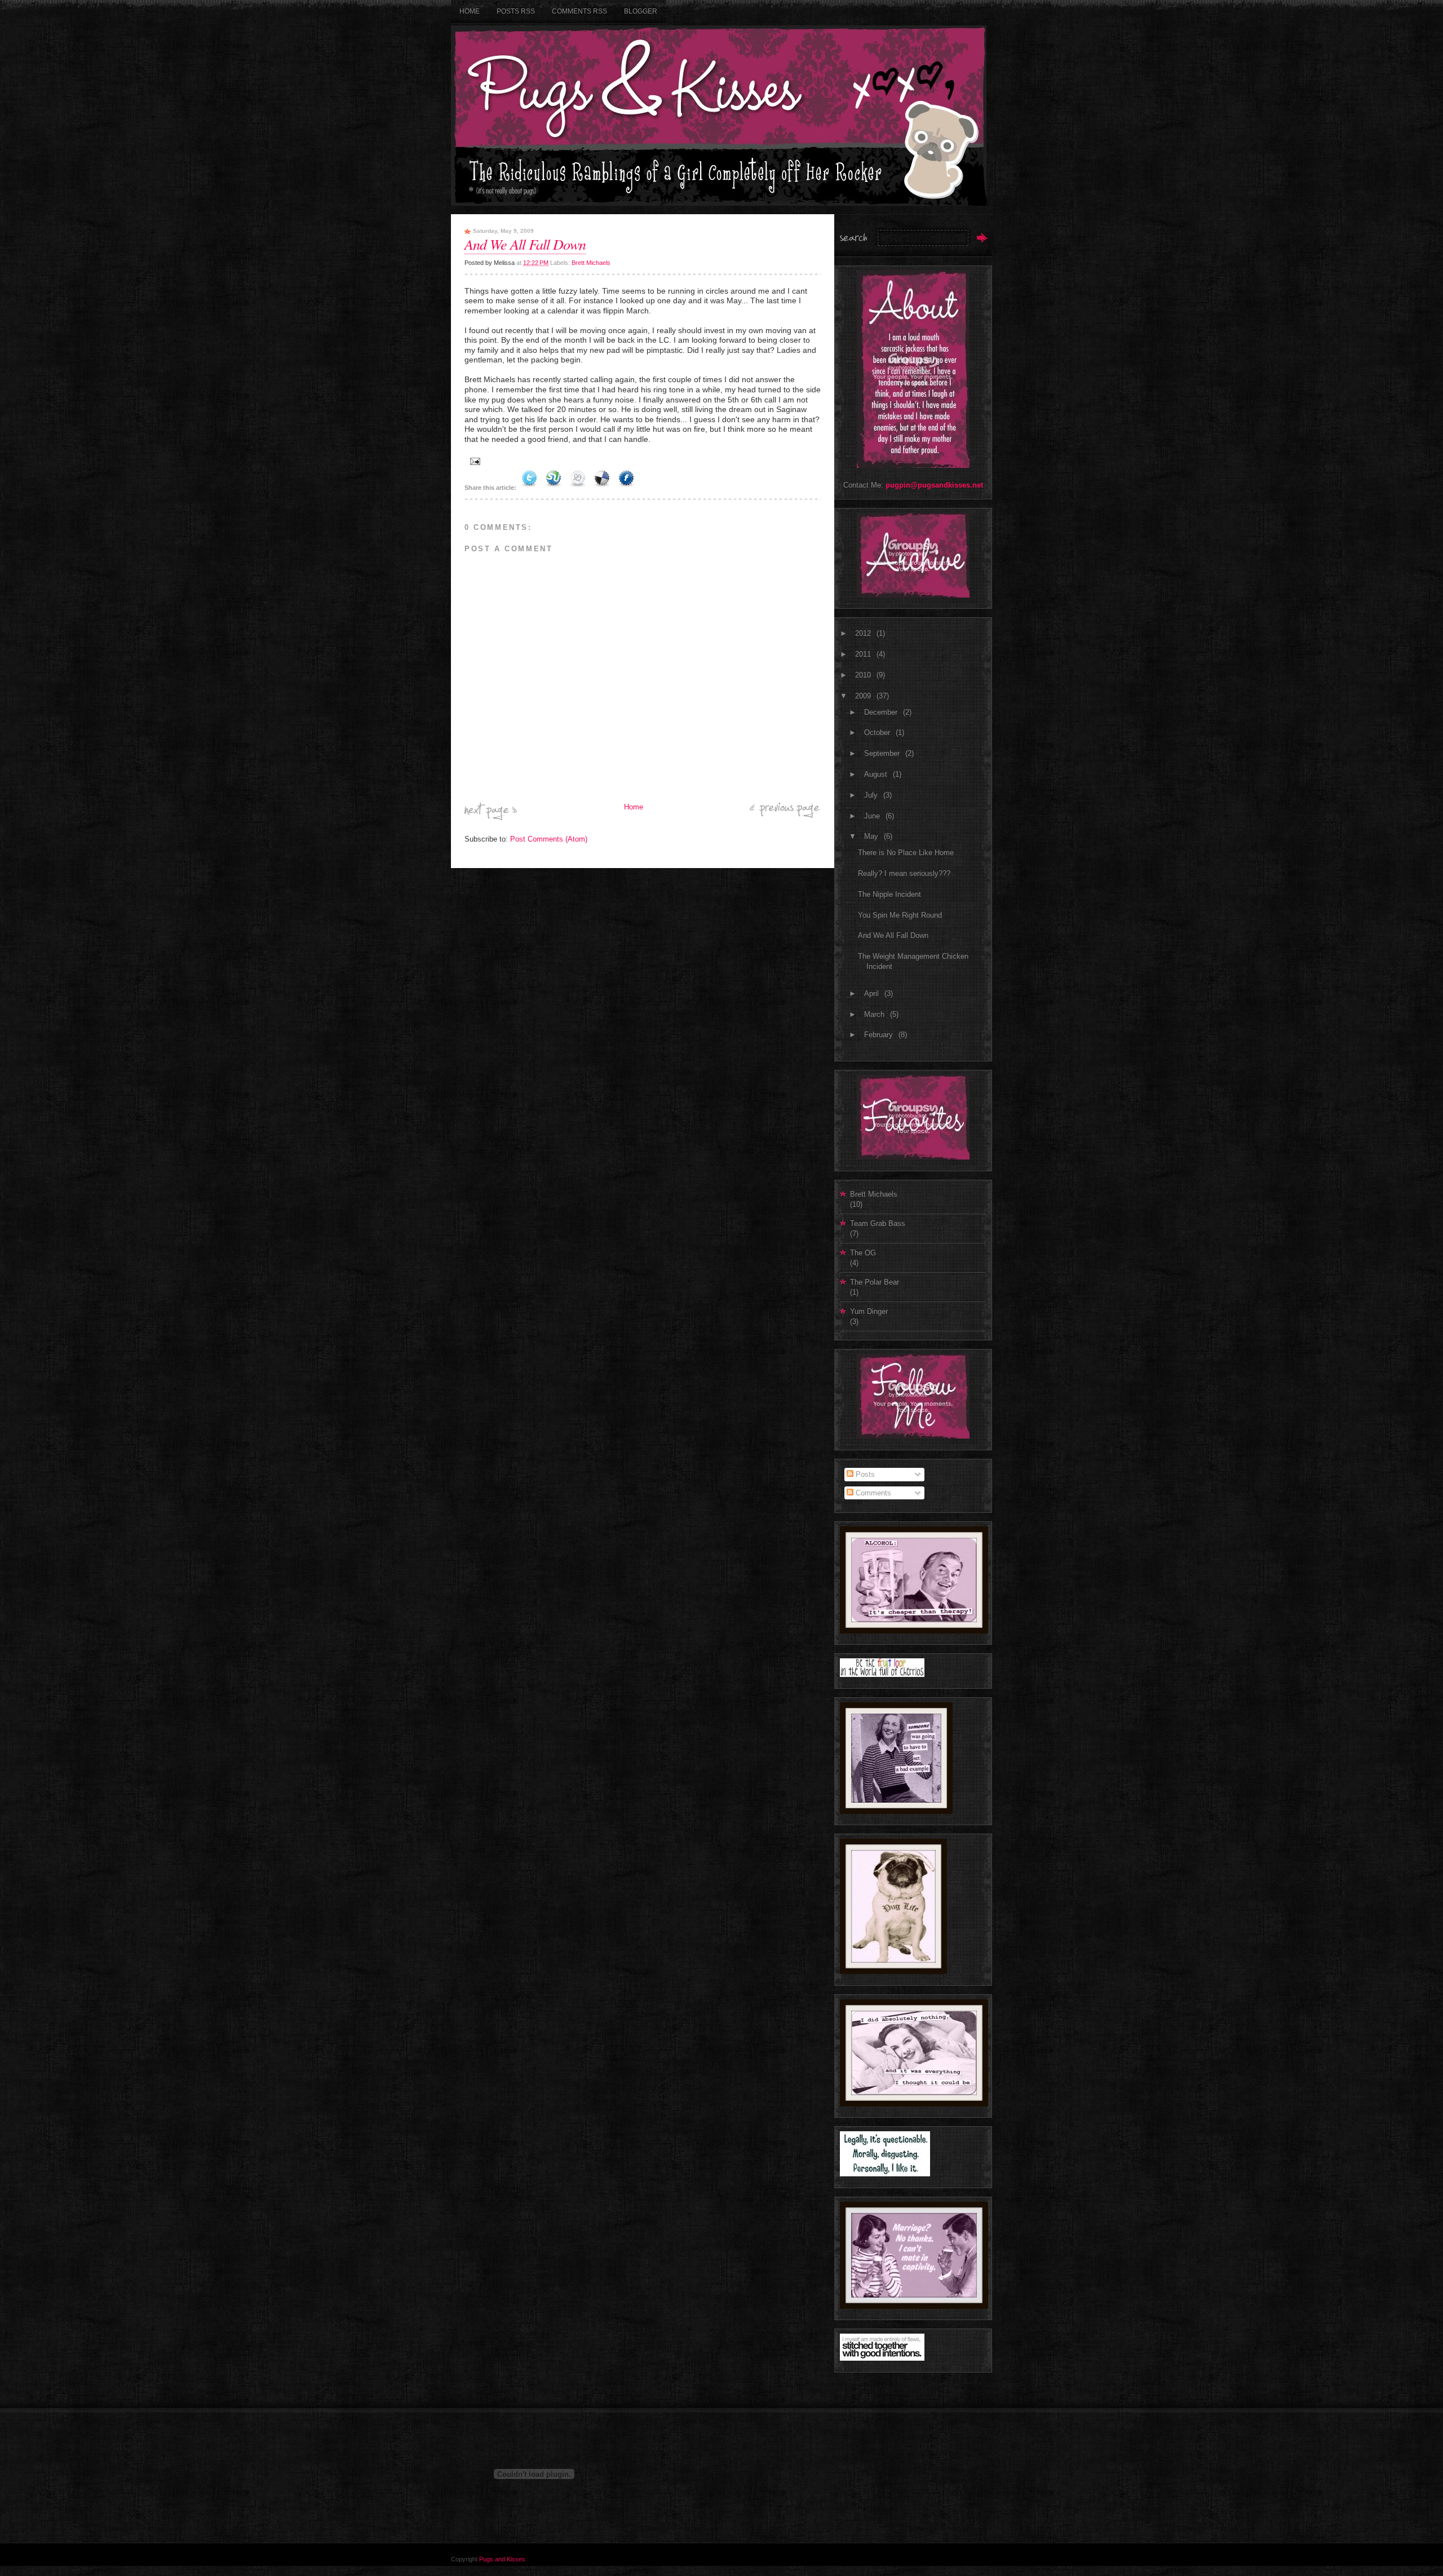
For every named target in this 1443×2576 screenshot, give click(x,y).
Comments (872, 1493)
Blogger (641, 11)
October (878, 732)
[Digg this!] (578, 488)
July (872, 795)
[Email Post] (473, 461)
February (880, 1035)
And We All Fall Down (525, 244)
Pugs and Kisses (502, 2559)
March (875, 1014)
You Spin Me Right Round (900, 915)
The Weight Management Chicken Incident (913, 961)
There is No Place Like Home (906, 853)
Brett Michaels (591, 263)
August (877, 774)
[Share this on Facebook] (626, 488)
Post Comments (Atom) (549, 839)
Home (470, 11)
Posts (864, 1474)
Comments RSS (579, 11)
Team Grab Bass (878, 1223)
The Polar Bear (875, 1282)
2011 (864, 654)
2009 (864, 696)
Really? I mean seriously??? (904, 873)
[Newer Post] (491, 818)
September (883, 753)
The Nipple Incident (889, 894)
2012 (864, 633)
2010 (864, 675)
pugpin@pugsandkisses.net (934, 485)
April (873, 993)
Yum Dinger (869, 1311)
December (882, 712)
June (873, 816)
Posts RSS (516, 11)
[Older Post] (785, 815)
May (872, 836)
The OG (863, 1253)
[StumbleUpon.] (554, 488)
